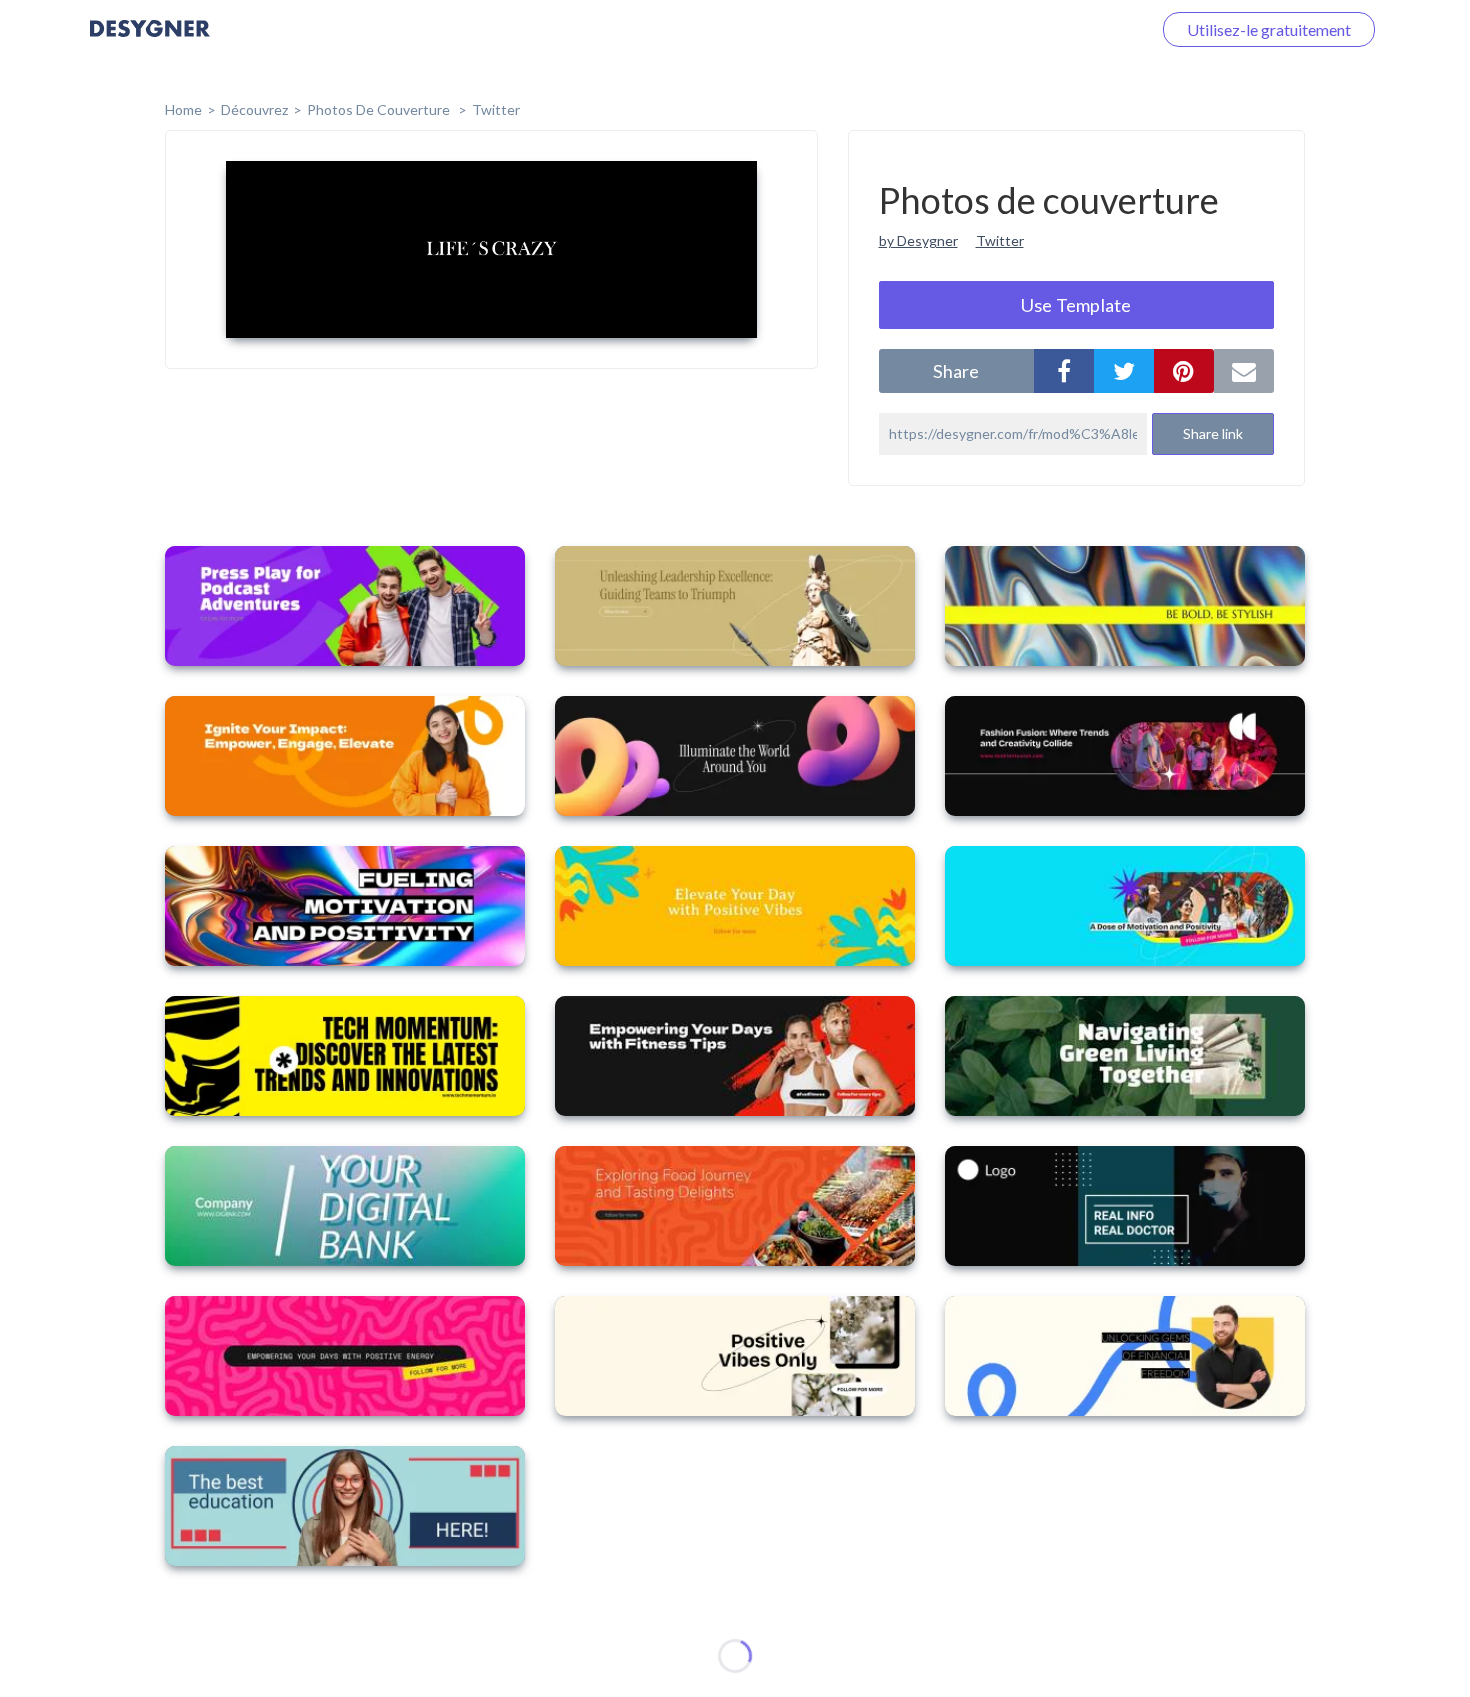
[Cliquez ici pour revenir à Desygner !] (150, 42)
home (183, 109)
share (956, 371)
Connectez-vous (1071, 29)
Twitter (496, 109)
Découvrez (254, 109)
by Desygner (918, 240)
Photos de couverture (380, 109)
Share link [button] (1213, 433)
